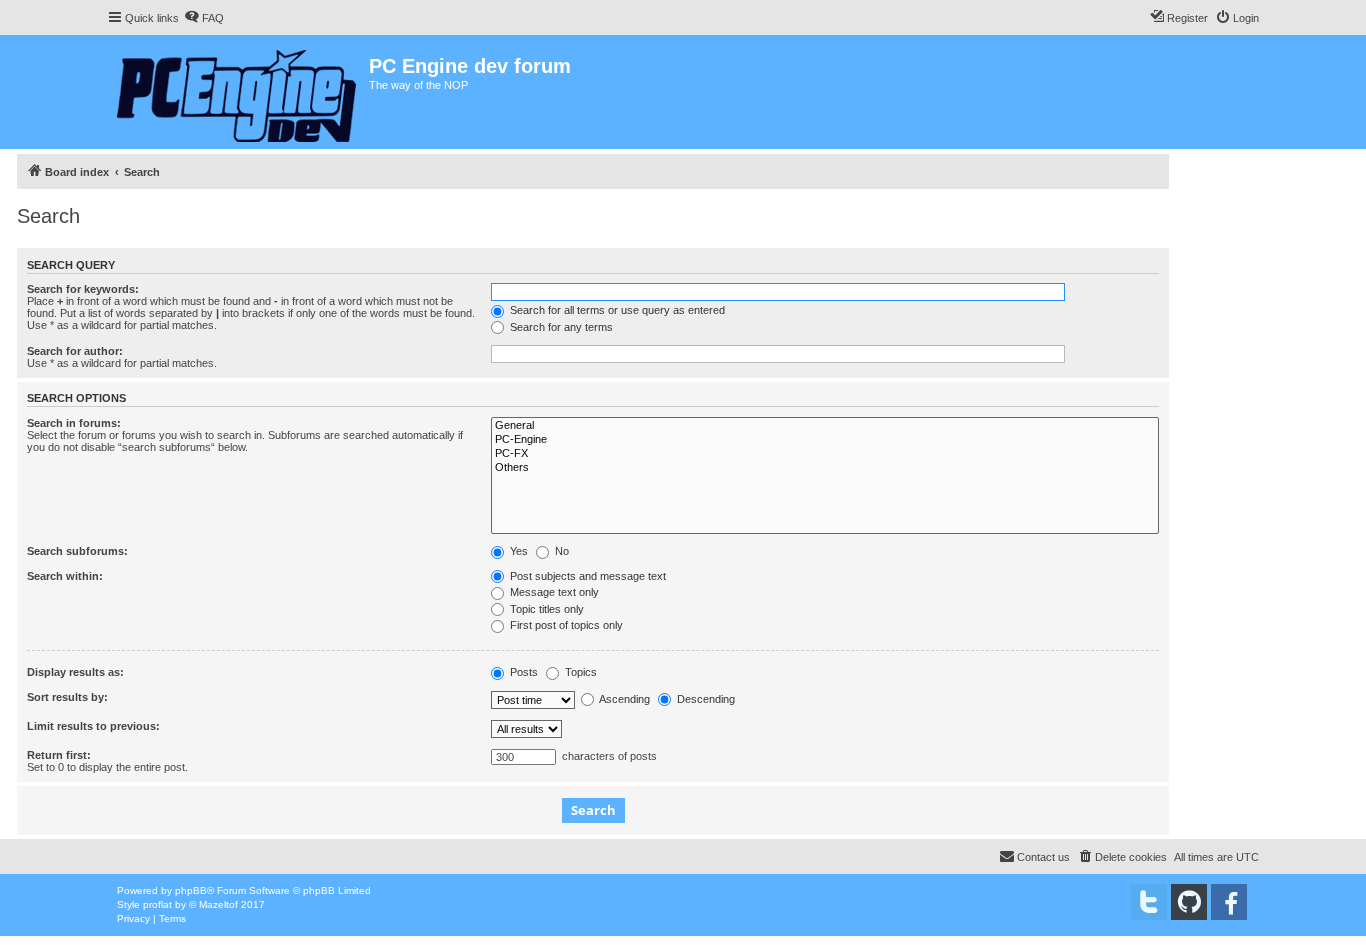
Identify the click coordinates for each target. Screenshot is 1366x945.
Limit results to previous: (93, 726)
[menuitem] (204, 18)
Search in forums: (74, 423)
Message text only (553, 592)
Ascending (623, 699)
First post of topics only (565, 625)
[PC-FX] (825, 454)
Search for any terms (560, 327)
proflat (157, 904)
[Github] (1189, 902)
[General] (825, 426)
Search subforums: (77, 551)
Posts (522, 672)
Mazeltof (218, 904)
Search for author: (75, 351)
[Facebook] (1229, 902)
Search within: (65, 576)
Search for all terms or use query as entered (616, 310)
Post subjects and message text (586, 576)
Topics (579, 672)
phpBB (191, 890)
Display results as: (75, 672)
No (560, 551)
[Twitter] (1149, 902)
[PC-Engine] (825, 440)
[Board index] (238, 92)
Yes (517, 551)
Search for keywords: (83, 289)
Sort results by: (67, 697)
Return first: (59, 755)
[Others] (825, 468)
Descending (704, 699)
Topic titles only (545, 609)
